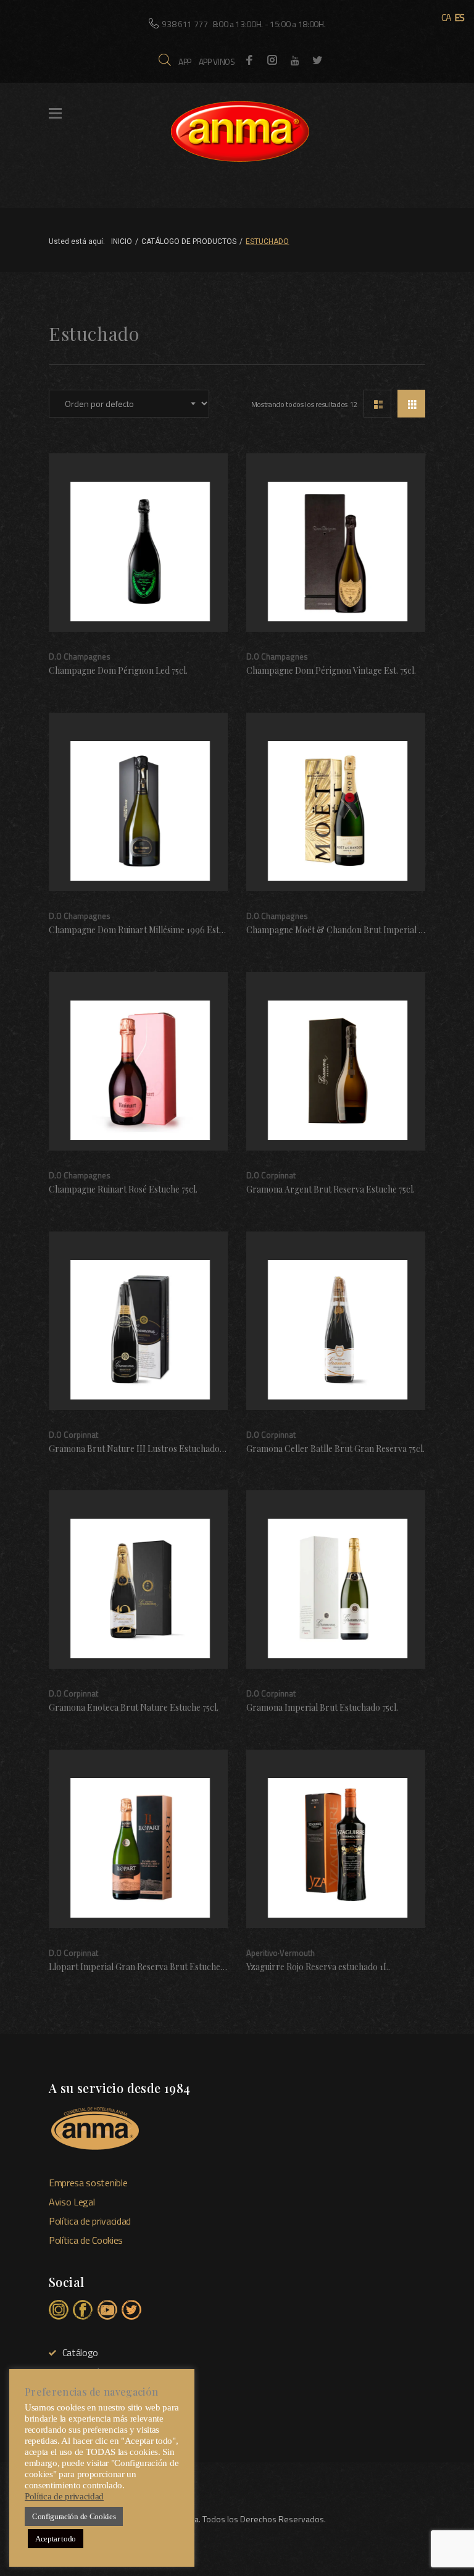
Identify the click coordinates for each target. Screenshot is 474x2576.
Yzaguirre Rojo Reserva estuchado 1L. (318, 1967)
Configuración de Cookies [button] (74, 2516)
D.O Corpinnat (271, 1175)
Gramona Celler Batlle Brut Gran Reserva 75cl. (335, 1449)
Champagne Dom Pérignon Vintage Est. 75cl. (331, 671)
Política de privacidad (90, 2221)
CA (447, 17)
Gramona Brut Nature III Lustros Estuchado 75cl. (143, 1449)
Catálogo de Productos (189, 241)
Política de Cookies (86, 2240)
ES (459, 17)
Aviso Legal (72, 2202)
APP (185, 61)
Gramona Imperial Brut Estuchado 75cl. (322, 1708)
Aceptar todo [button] (56, 2539)
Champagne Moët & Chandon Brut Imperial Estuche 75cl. (357, 930)
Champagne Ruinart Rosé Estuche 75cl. (123, 1189)
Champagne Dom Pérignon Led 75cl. (118, 671)
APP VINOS (217, 61)
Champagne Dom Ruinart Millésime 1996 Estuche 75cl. (152, 930)
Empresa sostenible (88, 2183)
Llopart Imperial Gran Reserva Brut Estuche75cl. (143, 1967)
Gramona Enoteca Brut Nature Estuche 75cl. (134, 1708)
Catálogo (80, 2352)
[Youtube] (295, 61)
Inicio (122, 241)
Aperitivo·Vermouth (281, 1953)
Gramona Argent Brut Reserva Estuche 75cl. (331, 1189)
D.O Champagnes (80, 657)
